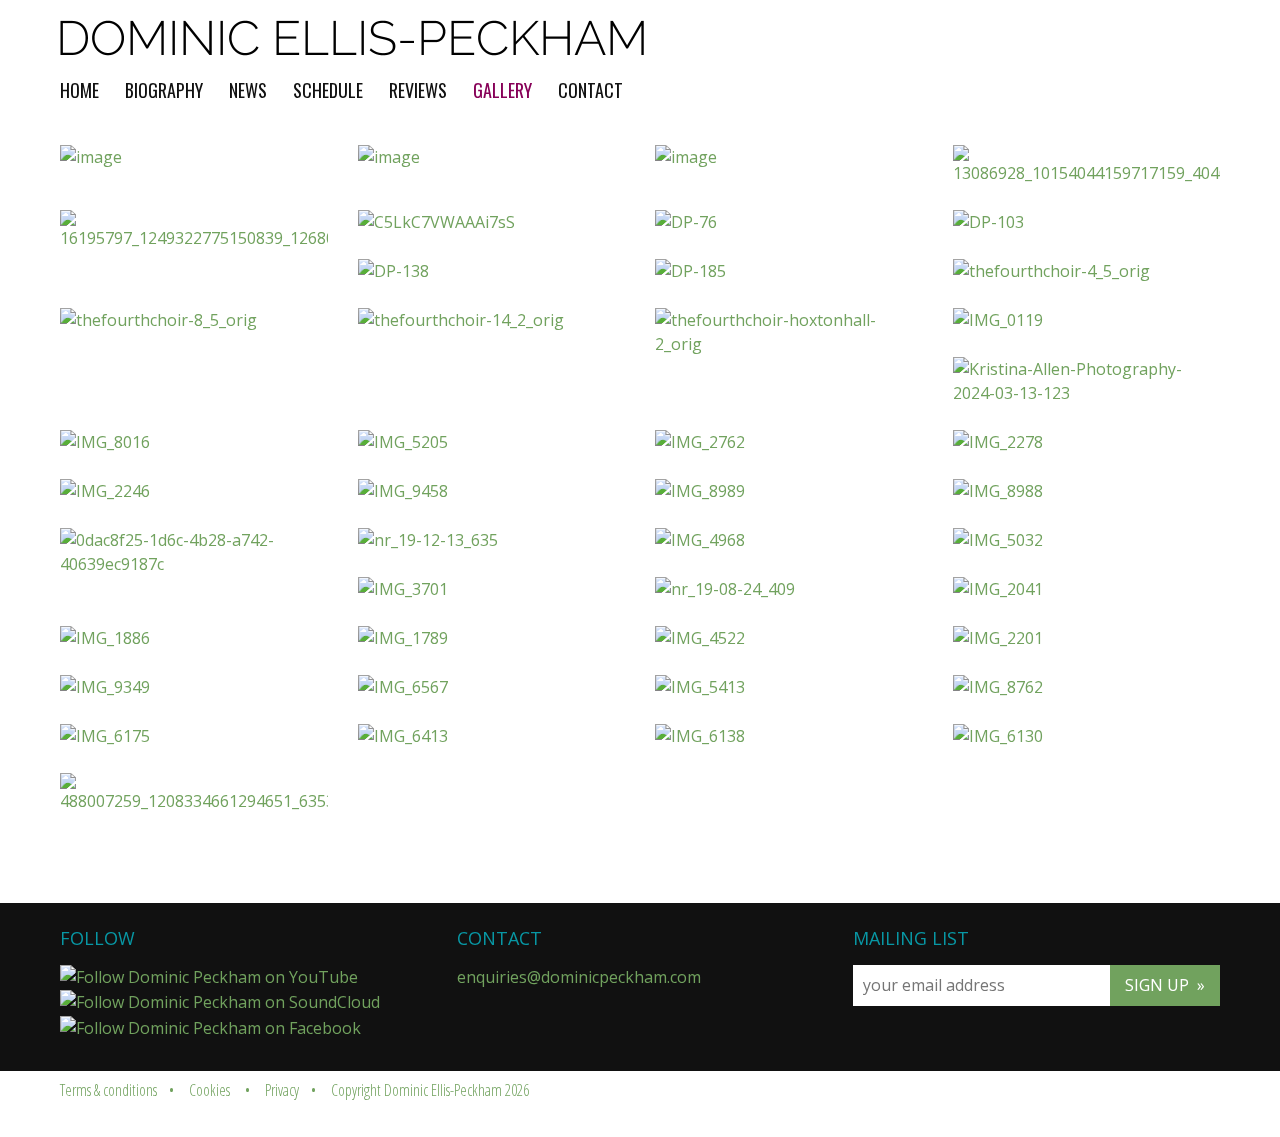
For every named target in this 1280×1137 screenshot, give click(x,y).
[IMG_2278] (1087, 442)
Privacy (282, 1090)
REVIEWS (418, 90)
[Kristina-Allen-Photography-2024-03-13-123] (1087, 381)
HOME (79, 90)
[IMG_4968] (789, 540)
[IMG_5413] (789, 687)
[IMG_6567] (492, 687)
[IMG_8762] (1087, 687)
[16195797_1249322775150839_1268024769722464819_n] (194, 230)
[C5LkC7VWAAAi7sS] (492, 222)
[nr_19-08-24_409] (789, 589)
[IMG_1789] (492, 638)
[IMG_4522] (789, 638)
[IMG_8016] (194, 442)
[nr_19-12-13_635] (492, 540)
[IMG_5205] (492, 442)
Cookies (209, 1090)
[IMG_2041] (1087, 589)
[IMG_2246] (194, 491)
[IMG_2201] (1087, 638)
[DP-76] (789, 222)
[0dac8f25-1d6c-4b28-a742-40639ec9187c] (194, 552)
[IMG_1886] (194, 638)
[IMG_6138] (789, 736)
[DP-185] (789, 271)
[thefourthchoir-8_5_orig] (194, 320)
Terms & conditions (108, 1090)
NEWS (248, 90)
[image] (194, 157)
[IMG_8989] (789, 491)
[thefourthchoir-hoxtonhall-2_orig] (789, 332)
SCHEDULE (328, 90)
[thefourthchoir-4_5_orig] (1087, 271)
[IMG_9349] (194, 687)
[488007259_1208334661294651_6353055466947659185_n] (194, 793)
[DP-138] (492, 271)
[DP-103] (1087, 222)
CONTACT (590, 90)
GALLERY (502, 90)
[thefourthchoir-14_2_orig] (492, 320)
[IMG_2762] (789, 442)
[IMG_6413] (492, 736)
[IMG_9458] (492, 491)
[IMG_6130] (1087, 736)
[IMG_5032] (1087, 540)
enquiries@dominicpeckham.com (579, 977)
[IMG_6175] (194, 736)
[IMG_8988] (1087, 491)
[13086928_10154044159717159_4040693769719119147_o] (1087, 165)
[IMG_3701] (492, 589)
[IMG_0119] (1087, 320)
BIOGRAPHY (164, 90)
